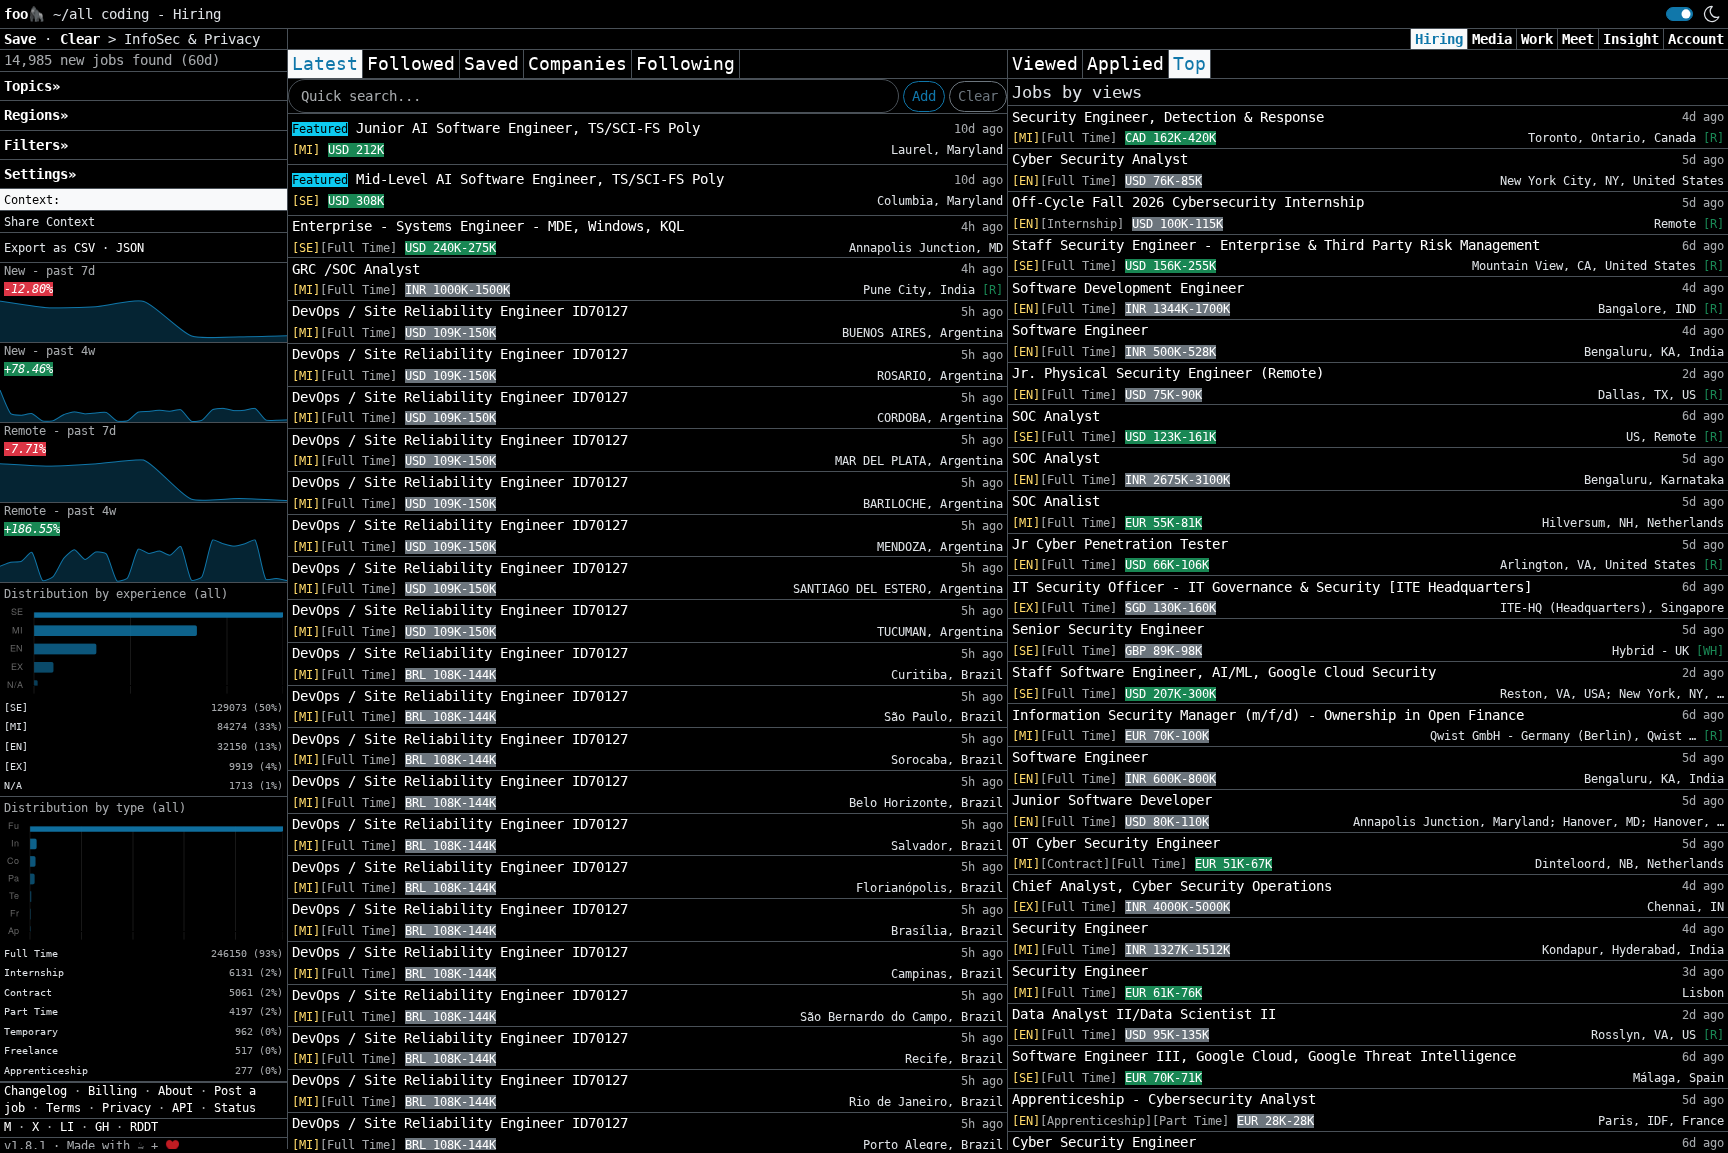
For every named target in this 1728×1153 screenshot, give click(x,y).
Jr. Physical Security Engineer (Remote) (1168, 373)
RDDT (144, 1127)
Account (1696, 39)
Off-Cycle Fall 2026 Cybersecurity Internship (1188, 202)
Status (235, 1108)
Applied (1125, 64)
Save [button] (24, 39)
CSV (84, 248)
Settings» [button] (40, 174)
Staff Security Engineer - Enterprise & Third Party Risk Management (1276, 245)
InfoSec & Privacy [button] (192, 39)
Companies (577, 64)
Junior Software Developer (1112, 800)
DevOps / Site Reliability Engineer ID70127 (460, 311)
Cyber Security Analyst (1100, 159)
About (175, 1091)
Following (685, 64)
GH (102, 1127)
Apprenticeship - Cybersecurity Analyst (1164, 1099)
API (182, 1108)
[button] (143, 200)
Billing (112, 1091)
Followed (411, 64)
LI (67, 1127)
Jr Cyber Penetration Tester (1120, 544)
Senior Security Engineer (1108, 629)
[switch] (1679, 14)
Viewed (1045, 64)
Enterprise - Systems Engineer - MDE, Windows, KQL (488, 226)
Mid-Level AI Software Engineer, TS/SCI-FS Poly (508, 179)
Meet (1578, 39)
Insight (1631, 39)
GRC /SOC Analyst (356, 269)
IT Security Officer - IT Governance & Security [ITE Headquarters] (1272, 587)
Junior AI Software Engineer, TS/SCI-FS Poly (496, 128)
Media (1492, 39)
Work (1537, 39)
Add (924, 96)
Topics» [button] (32, 86)
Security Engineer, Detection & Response (1168, 117)
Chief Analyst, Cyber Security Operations (1172, 886)
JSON (130, 248)
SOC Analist (1056, 501)
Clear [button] (84, 39)
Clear (978, 96)
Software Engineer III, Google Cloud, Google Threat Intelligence (1264, 1056)
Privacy (126, 1108)
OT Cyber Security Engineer (1116, 843)
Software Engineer (1080, 330)
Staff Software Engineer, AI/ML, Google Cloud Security (1224, 672)
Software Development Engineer (1128, 288)
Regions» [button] (36, 115)
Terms (63, 1108)
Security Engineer (1080, 928)
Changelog (35, 1091)
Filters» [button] (36, 145)
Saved (491, 64)
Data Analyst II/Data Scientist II (1144, 1014)
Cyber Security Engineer (1104, 1142)
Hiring (1439, 39)
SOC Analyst (1056, 416)
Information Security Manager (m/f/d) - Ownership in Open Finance (1268, 715)
